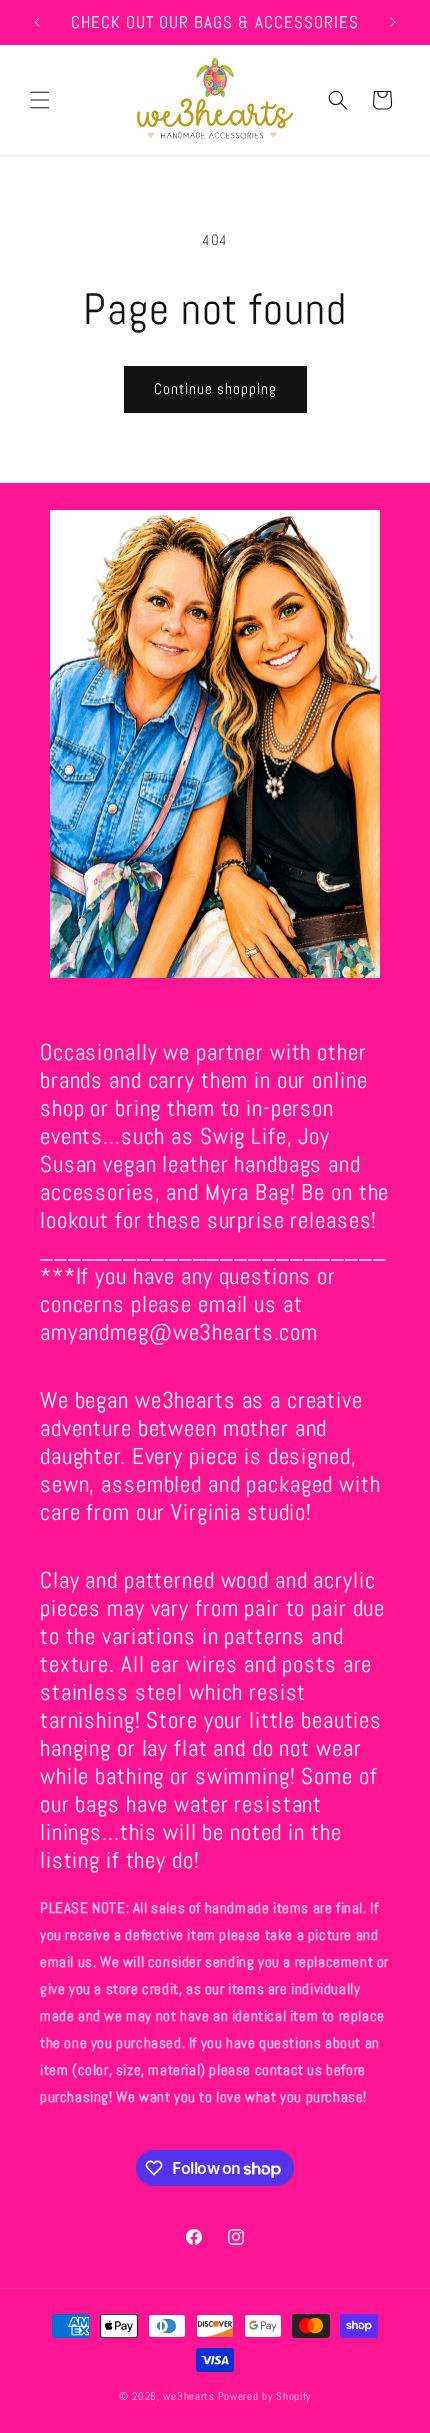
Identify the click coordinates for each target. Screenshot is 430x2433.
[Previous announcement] (37, 22)
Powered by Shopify (265, 2396)
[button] (40, 100)
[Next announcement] (393, 22)
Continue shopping (215, 388)
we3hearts (188, 2396)
